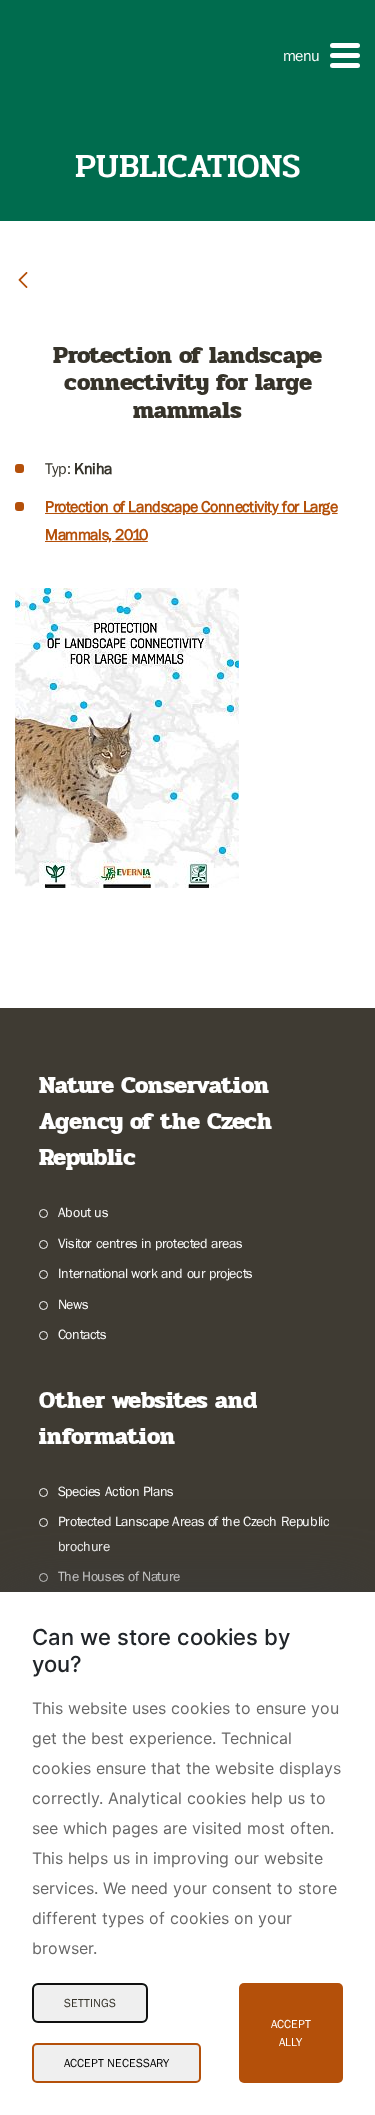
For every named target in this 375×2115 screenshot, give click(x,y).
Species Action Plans (116, 1491)
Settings (90, 2003)
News (73, 1304)
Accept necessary (116, 2063)
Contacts (82, 1334)
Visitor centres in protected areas (150, 1243)
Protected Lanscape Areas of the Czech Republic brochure (194, 1533)
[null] (23, 278)
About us (83, 1212)
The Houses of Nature (119, 1576)
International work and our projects (155, 1273)
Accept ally (291, 2033)
